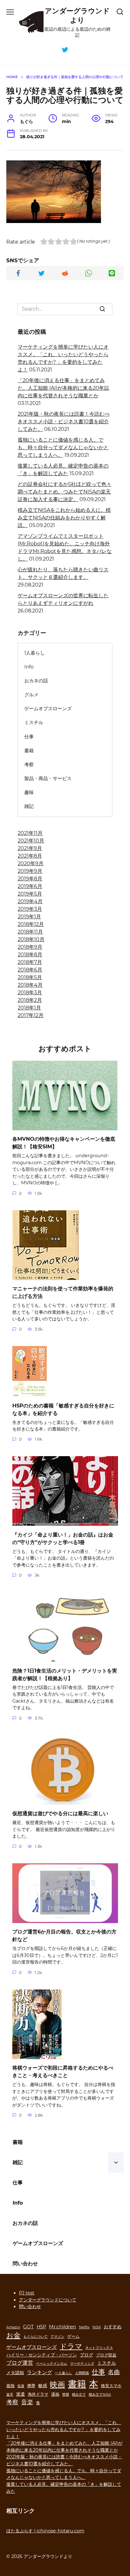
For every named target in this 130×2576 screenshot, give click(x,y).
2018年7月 (30, 962)
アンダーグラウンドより (77, 15)
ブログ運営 (20, 2363)
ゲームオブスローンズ (48, 708)
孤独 (10, 2386)
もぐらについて (35, 2337)
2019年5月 (30, 894)
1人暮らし (35, 653)
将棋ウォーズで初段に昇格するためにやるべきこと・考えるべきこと (63, 2072)
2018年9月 (30, 947)
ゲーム (73, 2336)
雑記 (29, 806)
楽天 (10, 2395)
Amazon (13, 2327)
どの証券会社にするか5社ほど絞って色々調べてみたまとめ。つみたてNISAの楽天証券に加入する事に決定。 (65, 492)
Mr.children (62, 2327)
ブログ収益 (106, 2355)
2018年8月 (30, 955)
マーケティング (82, 2364)
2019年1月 (29, 917)
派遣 (21, 2394)
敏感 (43, 2386)
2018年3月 (30, 993)
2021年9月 (30, 848)
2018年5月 (30, 977)
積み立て (79, 2395)
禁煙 (66, 2395)
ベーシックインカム (52, 2364)
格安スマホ (111, 2386)
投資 (21, 2386)
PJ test (27, 2293)
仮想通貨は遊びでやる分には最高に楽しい (60, 1813)
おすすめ (113, 2327)
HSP (41, 2327)
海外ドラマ (38, 2394)
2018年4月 (30, 985)
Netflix (84, 2327)
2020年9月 (31, 863)
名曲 (114, 2372)
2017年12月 (31, 1015)
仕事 (29, 737)
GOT (28, 2327)
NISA (97, 2327)
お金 (13, 2335)
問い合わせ (25, 2264)
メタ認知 (15, 2373)
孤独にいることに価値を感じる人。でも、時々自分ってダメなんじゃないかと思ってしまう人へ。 (63, 447)
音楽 (27, 2402)
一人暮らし (64, 2373)
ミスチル (34, 722)
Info (29, 667)
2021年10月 (31, 841)
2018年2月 (30, 1000)
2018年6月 (30, 970)
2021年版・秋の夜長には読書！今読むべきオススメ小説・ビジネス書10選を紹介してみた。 (64, 422)
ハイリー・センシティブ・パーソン (42, 2355)
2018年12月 (31, 924)
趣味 (29, 792)
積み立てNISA (100, 2395)
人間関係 (82, 2373)
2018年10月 (31, 939)
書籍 (29, 751)
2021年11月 (30, 833)
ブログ (86, 2355)
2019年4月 (30, 901)
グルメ (31, 695)
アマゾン (57, 2337)
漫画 (55, 2394)
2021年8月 (30, 856)
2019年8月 (30, 879)
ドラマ (71, 2346)
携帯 (31, 2386)
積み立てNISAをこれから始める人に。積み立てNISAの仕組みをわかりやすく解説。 (64, 518)
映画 (57, 2384)
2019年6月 (30, 886)
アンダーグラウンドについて (48, 2300)
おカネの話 (36, 681)
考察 (29, 764)
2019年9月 (30, 871)
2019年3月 (30, 909)
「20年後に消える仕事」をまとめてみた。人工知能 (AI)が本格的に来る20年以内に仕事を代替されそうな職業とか (63, 388)
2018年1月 (29, 1008)
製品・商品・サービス (48, 778)
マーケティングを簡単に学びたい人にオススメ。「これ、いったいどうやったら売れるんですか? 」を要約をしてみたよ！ (64, 2429)
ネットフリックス (99, 2348)
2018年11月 (30, 932)
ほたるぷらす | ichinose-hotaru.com (45, 2531)
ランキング (39, 2372)
